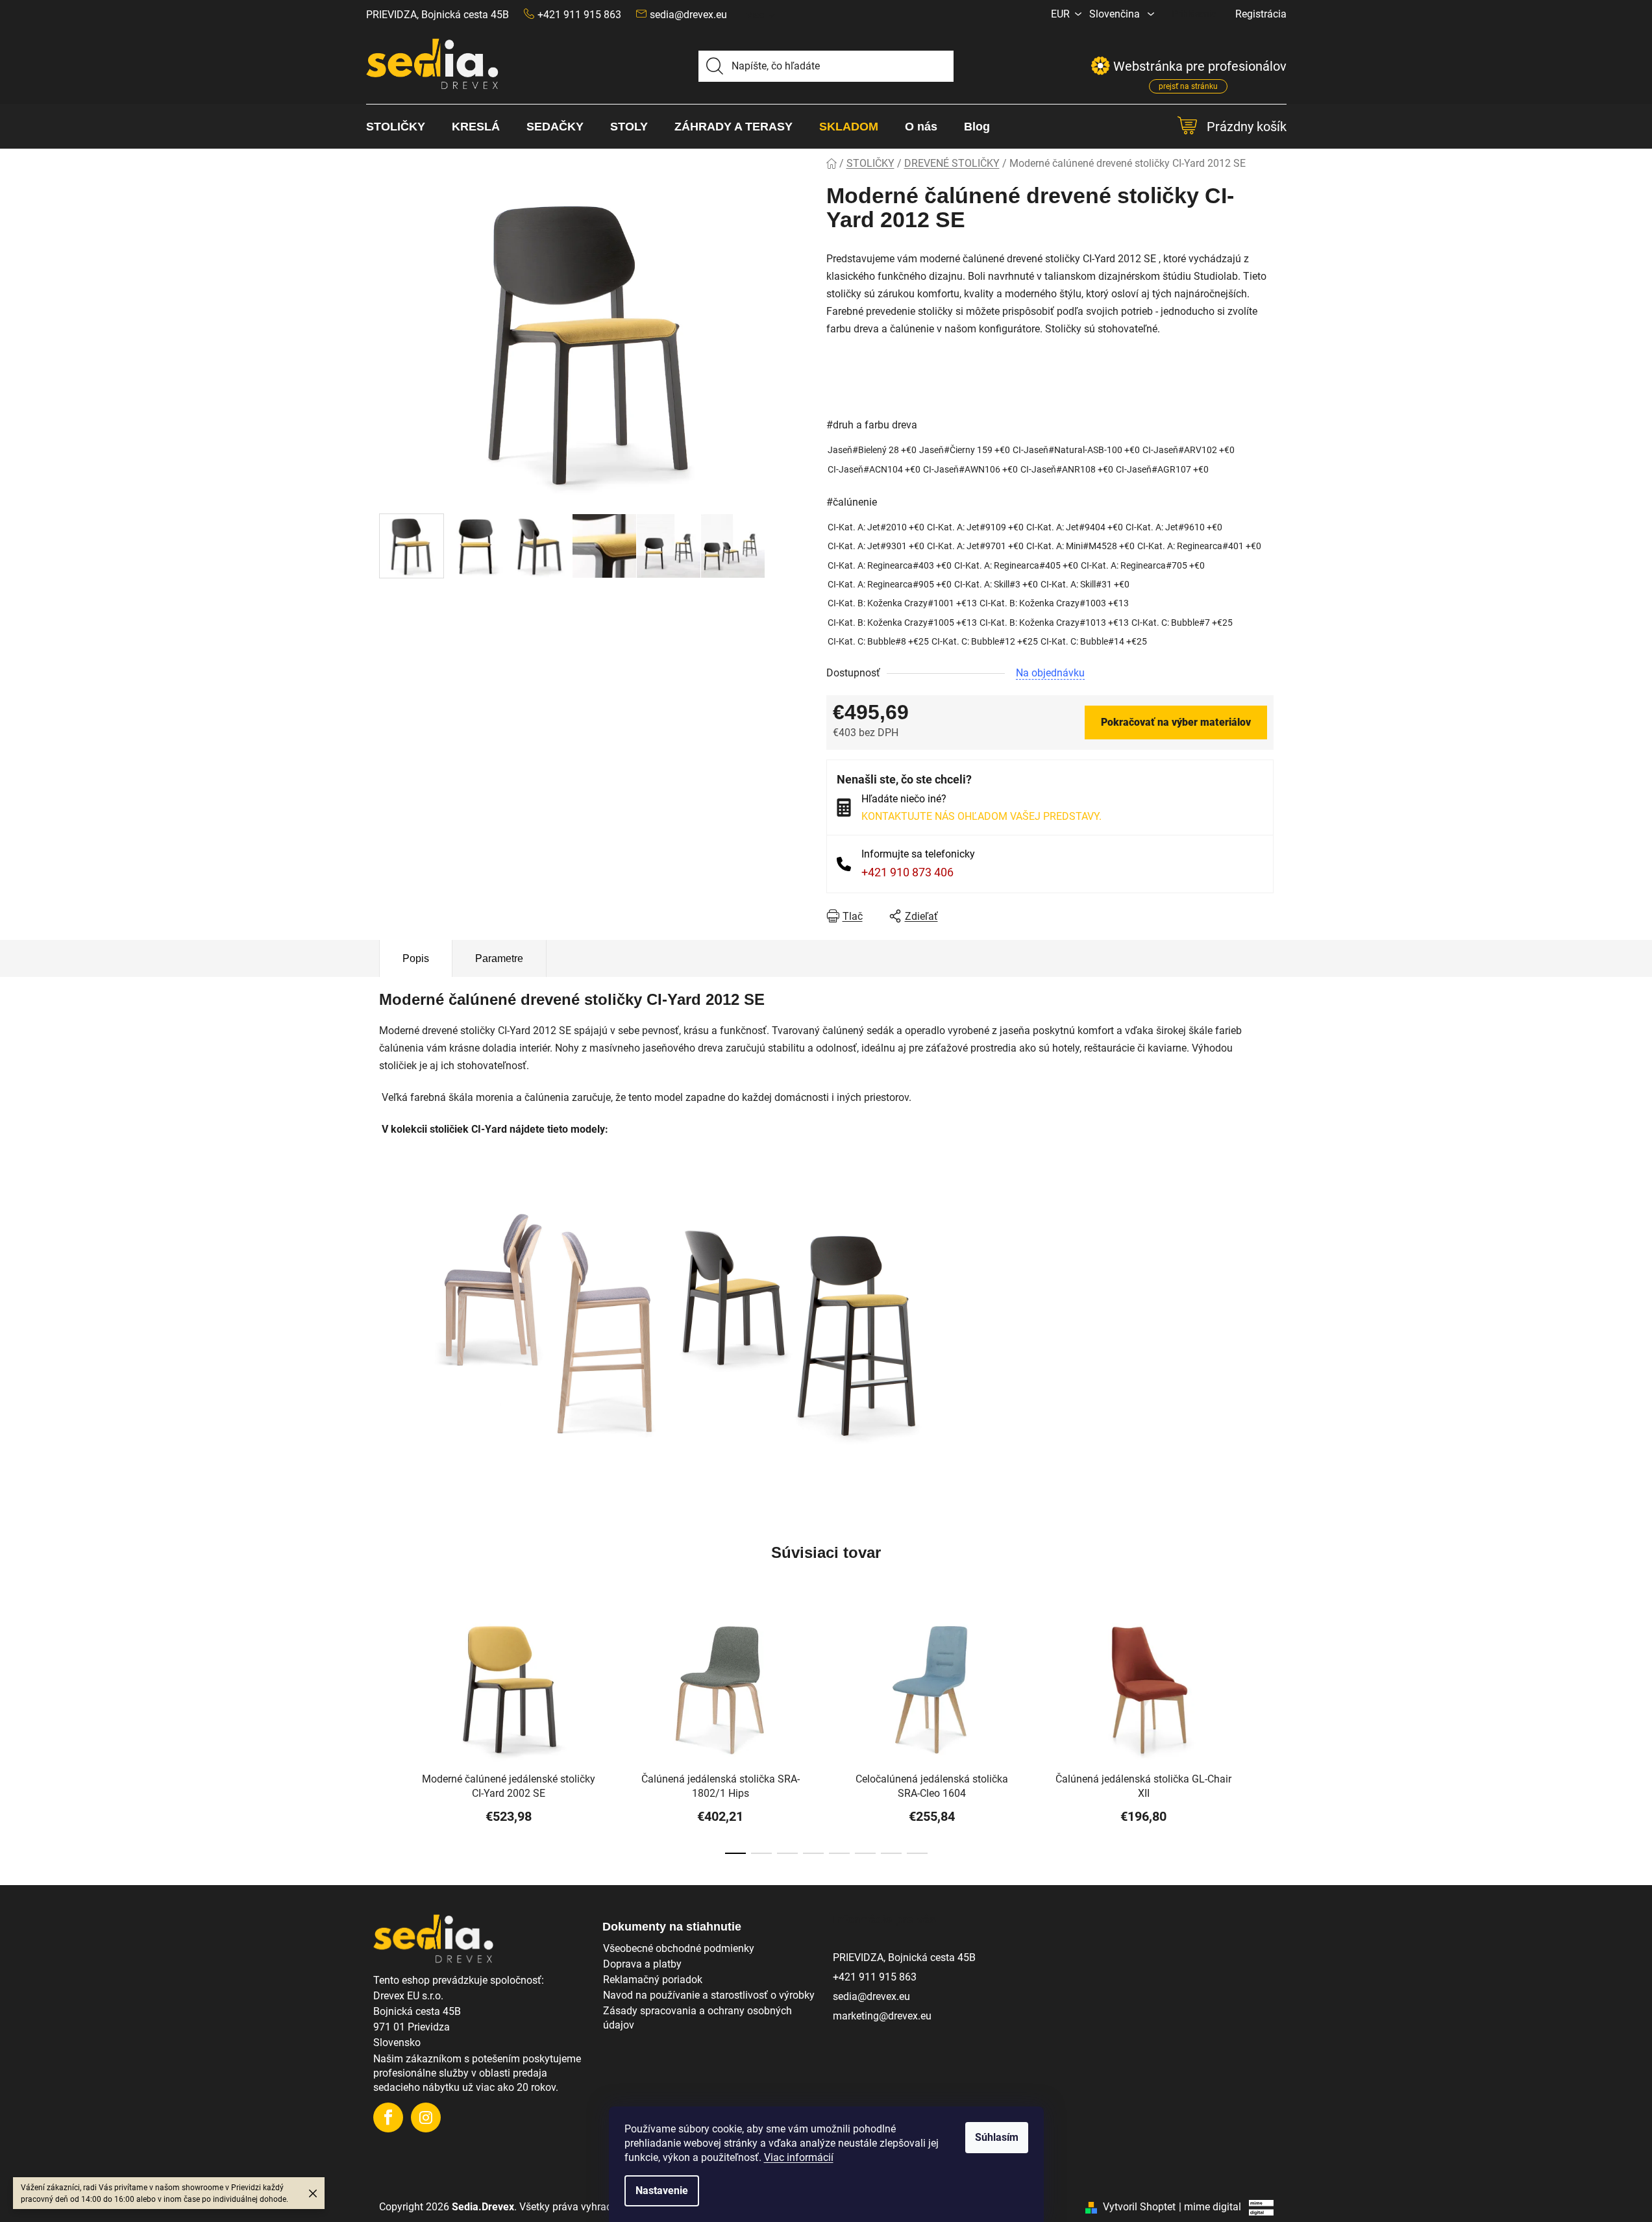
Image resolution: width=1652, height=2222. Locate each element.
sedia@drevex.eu (688, 15)
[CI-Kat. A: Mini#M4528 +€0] (1080, 546)
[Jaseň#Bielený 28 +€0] (872, 450)
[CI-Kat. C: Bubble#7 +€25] (1182, 623)
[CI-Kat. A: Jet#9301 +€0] (876, 546)
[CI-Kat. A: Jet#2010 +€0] (876, 527)
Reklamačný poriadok (653, 1980)
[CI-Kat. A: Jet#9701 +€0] (975, 546)
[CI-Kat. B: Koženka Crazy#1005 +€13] (902, 623)
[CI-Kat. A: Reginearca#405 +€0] (1016, 566)
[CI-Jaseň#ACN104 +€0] (874, 470)
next (1263, 1738)
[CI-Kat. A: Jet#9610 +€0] (1174, 527)
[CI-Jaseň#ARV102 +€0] (1189, 450)
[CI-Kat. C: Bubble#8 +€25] (878, 642)
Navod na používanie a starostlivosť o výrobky (709, 1995)
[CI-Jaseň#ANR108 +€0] (1067, 470)
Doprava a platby (642, 1964)
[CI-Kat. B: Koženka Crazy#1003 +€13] (1054, 603)
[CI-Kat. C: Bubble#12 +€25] (985, 642)
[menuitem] (402, 127)
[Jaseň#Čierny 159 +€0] (965, 450)
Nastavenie (662, 2191)
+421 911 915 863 (875, 1977)
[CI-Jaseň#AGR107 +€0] (1162, 470)
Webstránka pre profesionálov (1200, 69)
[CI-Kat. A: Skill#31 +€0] (1085, 585)
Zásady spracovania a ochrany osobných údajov (697, 2018)
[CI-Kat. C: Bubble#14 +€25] (1094, 642)
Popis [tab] (416, 958)
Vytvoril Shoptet (1139, 2207)
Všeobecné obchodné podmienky (679, 1948)
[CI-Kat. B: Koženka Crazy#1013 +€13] (1054, 623)
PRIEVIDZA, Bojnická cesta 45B (438, 15)
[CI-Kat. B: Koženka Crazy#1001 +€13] (902, 603)
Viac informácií (799, 2157)
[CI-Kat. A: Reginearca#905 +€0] (890, 585)
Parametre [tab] (499, 958)
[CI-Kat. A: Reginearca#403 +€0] (890, 566)
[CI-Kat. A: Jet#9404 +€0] (1075, 527)
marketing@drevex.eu (882, 2016)
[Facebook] (388, 2117)
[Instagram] (426, 2117)
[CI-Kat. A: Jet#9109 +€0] (975, 527)
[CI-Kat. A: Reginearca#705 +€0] (1143, 566)
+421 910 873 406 (907, 872)
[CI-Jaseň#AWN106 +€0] (970, 470)
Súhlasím (997, 2137)
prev (389, 1738)
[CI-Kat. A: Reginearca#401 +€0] (1199, 546)
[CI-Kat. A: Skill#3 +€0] (996, 585)
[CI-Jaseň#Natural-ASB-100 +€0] (1076, 450)
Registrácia (1261, 14)
